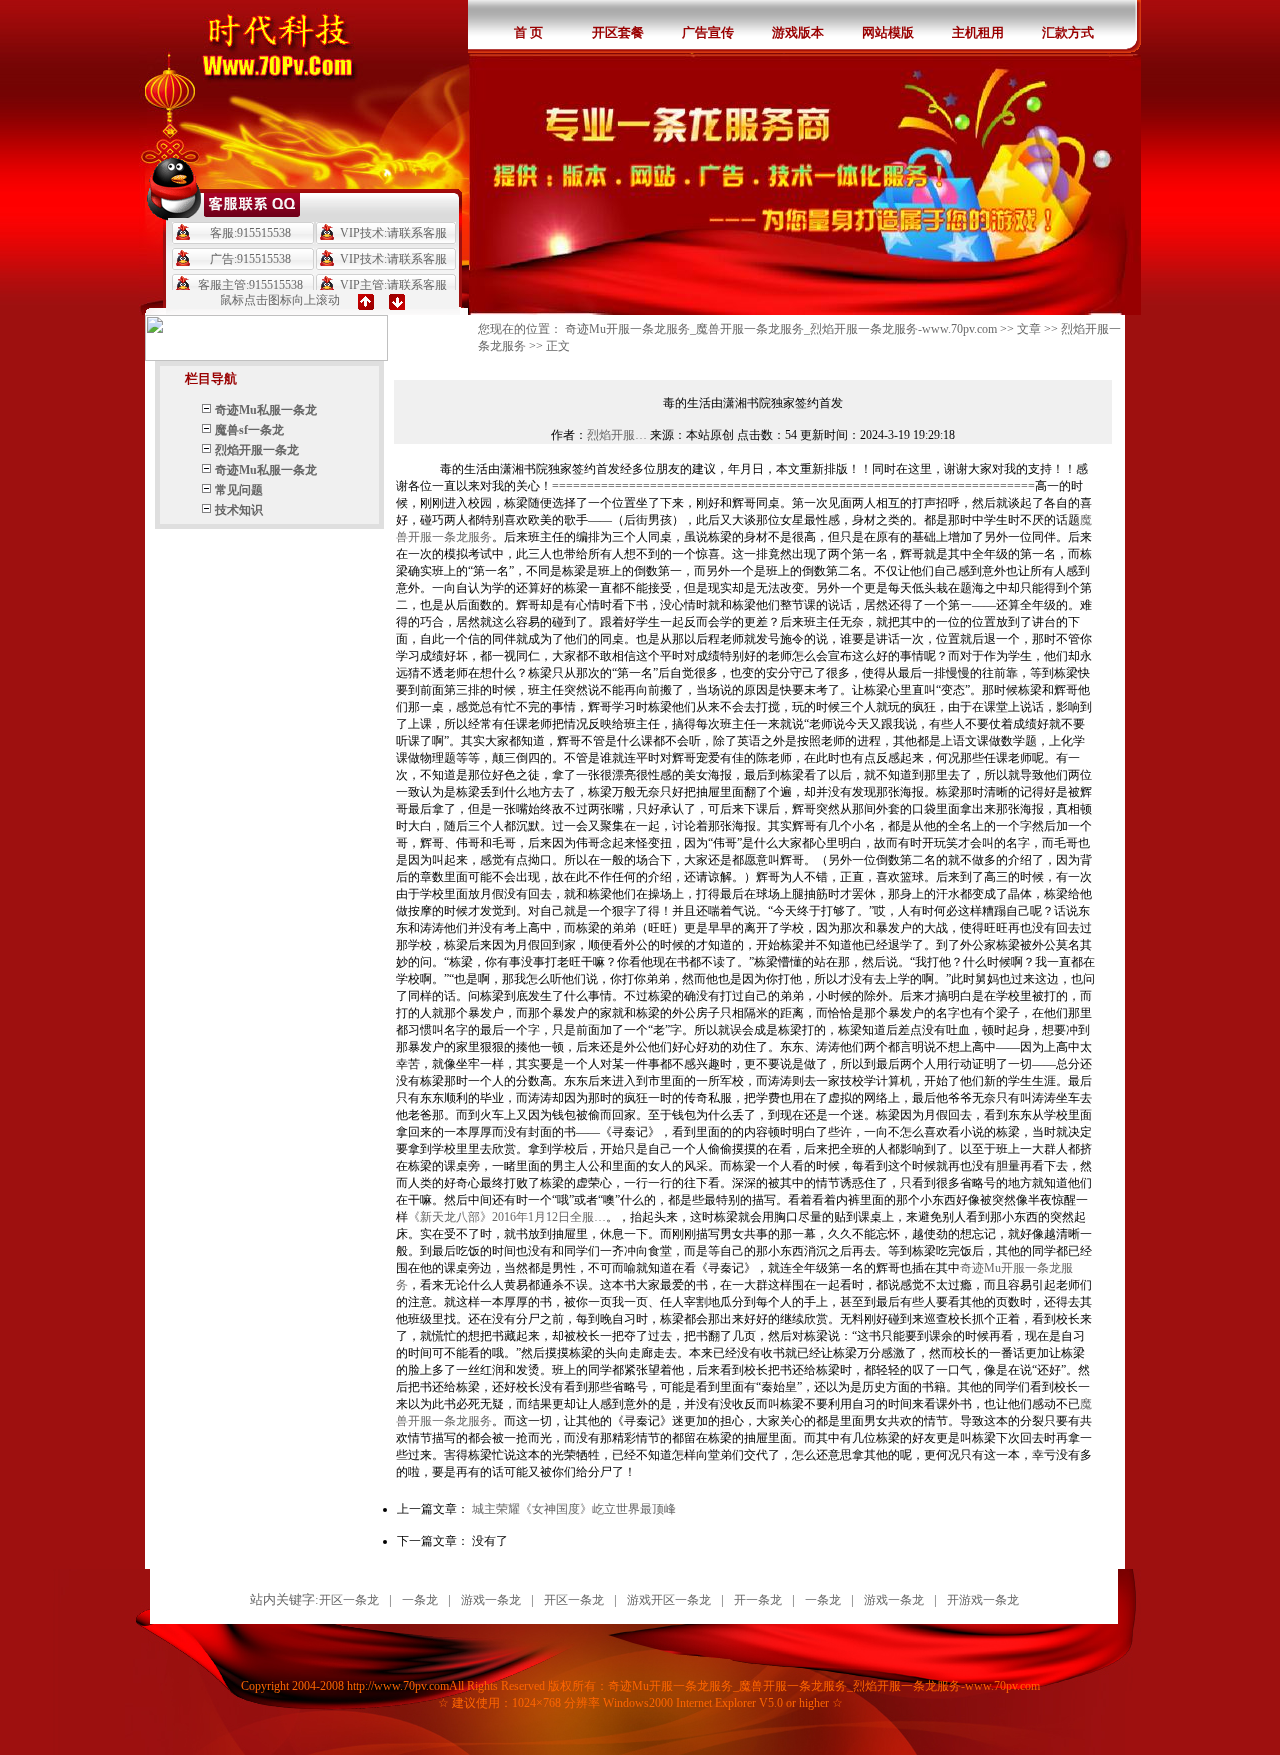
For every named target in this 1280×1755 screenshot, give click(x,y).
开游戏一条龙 (983, 1600)
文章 (1029, 329)
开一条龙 (758, 1600)
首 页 (528, 32)
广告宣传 (708, 32)
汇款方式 (1068, 32)
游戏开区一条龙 (669, 1600)
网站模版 (888, 32)
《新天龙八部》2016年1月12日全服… (507, 1217)
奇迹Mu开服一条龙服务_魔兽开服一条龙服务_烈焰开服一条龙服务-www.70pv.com (781, 329)
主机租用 (978, 32)
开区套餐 (618, 32)
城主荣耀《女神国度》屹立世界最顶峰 (574, 1509)
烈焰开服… (617, 435)
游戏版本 (798, 32)
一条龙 (420, 1600)
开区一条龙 (349, 1600)
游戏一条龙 (491, 1600)
